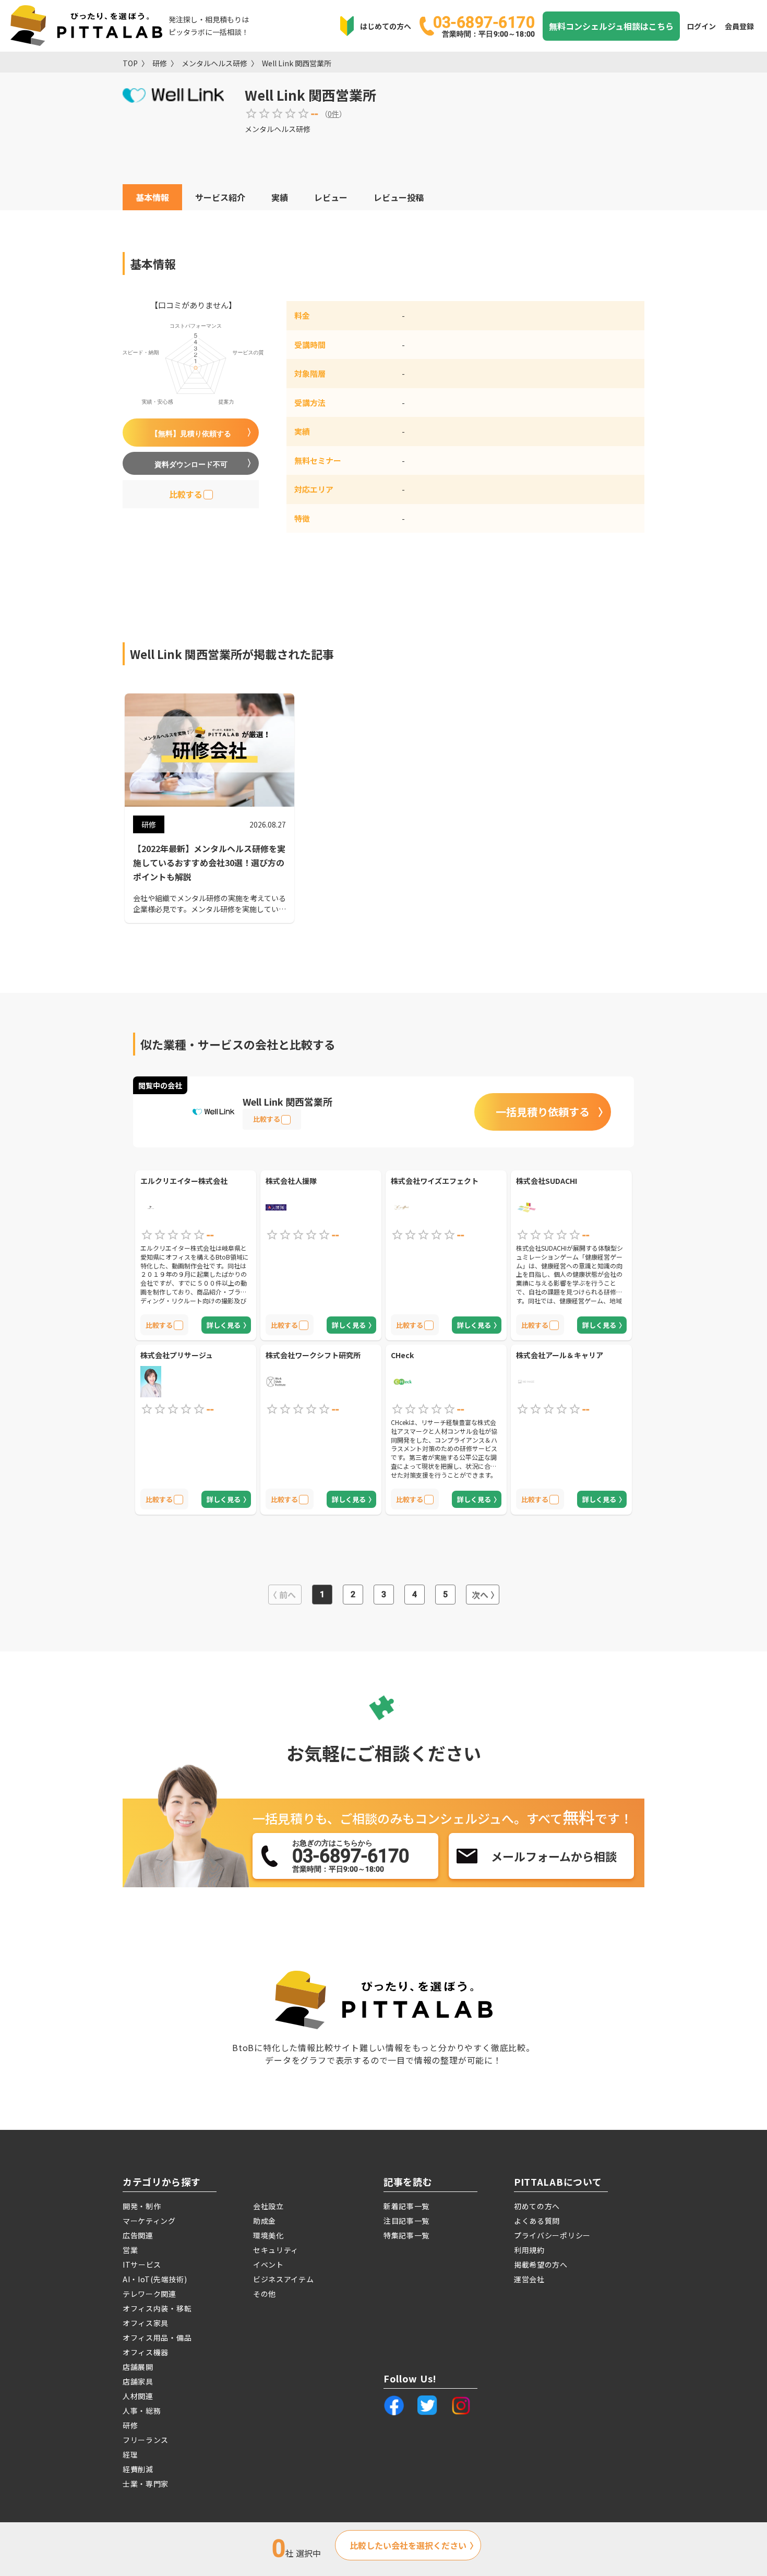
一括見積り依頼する (543, 1112)
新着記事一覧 (406, 2206)
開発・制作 (142, 2206)
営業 (130, 2250)
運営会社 (529, 2279)
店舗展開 (138, 2367)
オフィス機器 (146, 2352)
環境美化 (268, 2235)
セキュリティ (276, 2250)
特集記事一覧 (406, 2235)
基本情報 (152, 197)
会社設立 (268, 2206)
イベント (268, 2265)
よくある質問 (537, 2221)
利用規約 (529, 2250)
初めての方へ (537, 2206)
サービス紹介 (220, 197)
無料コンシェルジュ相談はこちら (611, 26)
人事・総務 (142, 2411)
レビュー (331, 197)
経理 (130, 2454)
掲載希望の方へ (541, 2265)
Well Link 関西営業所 (297, 63)
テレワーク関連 (149, 2294)
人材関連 (138, 2396)
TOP (130, 63)
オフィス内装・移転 (157, 2308)
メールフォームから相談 (554, 1856)
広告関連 (138, 2235)
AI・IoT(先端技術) (155, 2279)
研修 (160, 63)
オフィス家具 (146, 2323)
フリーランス (146, 2440)
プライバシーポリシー (552, 2235)
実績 (280, 197)
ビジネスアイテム (284, 2279)
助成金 (265, 2221)
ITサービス (142, 2265)
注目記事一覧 (406, 2221)
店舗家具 (138, 2381)
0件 (333, 114)
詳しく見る (224, 1325)
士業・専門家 (146, 2484)
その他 (265, 2294)
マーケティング (149, 2221)
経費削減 (138, 2469)
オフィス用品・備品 (157, 2338)
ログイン (701, 26)
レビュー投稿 (399, 197)
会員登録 (739, 26)
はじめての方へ (386, 26)
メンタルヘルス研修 (214, 63)
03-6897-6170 (484, 26)
